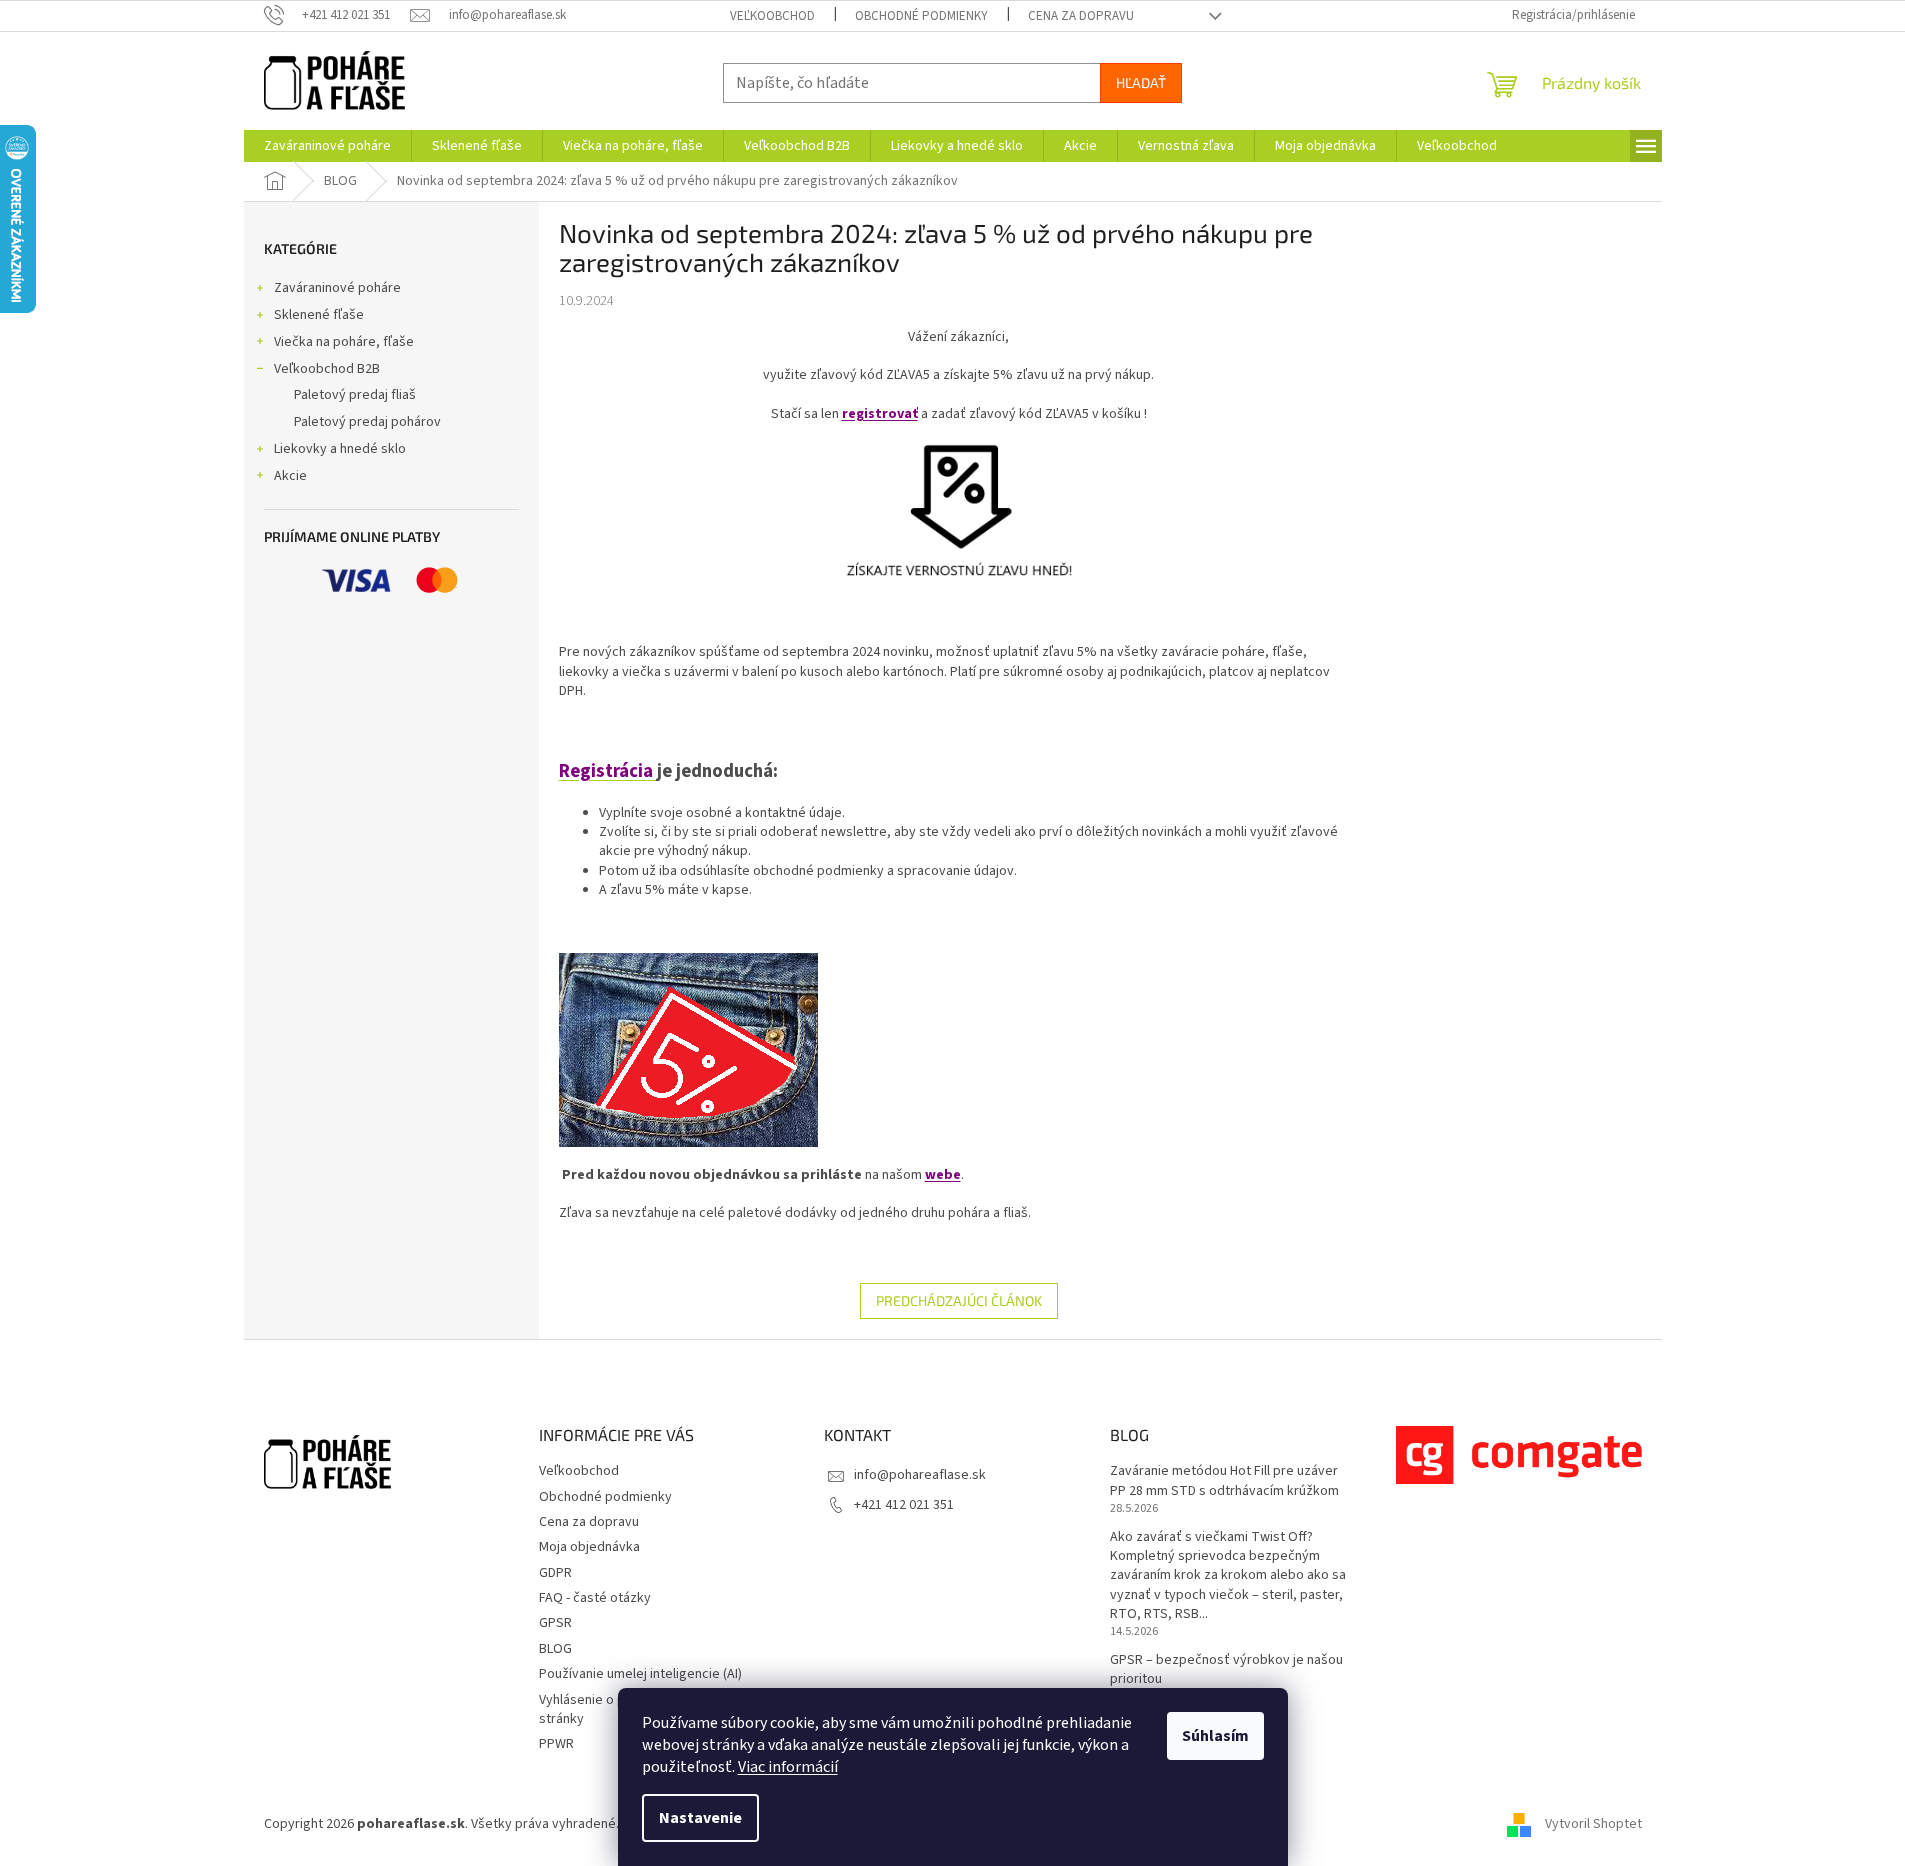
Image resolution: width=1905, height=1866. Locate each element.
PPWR (556, 1744)
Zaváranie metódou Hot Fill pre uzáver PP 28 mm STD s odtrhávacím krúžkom (1224, 1481)
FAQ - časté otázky (595, 1598)
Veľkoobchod (772, 16)
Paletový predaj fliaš (355, 395)
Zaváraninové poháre (337, 288)
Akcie (290, 476)
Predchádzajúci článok (959, 1300)
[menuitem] (327, 146)
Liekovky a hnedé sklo (340, 449)
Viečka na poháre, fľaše (344, 342)
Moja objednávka (589, 1547)
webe (943, 1175)
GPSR (555, 1623)
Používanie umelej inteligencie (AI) (640, 1674)
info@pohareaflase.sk (920, 1475)
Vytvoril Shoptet (1593, 1825)
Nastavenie (700, 1818)
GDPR (555, 1573)
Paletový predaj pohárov (367, 422)
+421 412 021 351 (904, 1505)
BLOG (555, 1649)
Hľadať (1141, 82)
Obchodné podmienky (921, 16)
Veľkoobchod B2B (327, 369)
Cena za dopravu (1081, 16)
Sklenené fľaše (319, 315)
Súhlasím (1215, 1736)
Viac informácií (788, 1767)
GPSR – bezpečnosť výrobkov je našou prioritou (1226, 1670)
